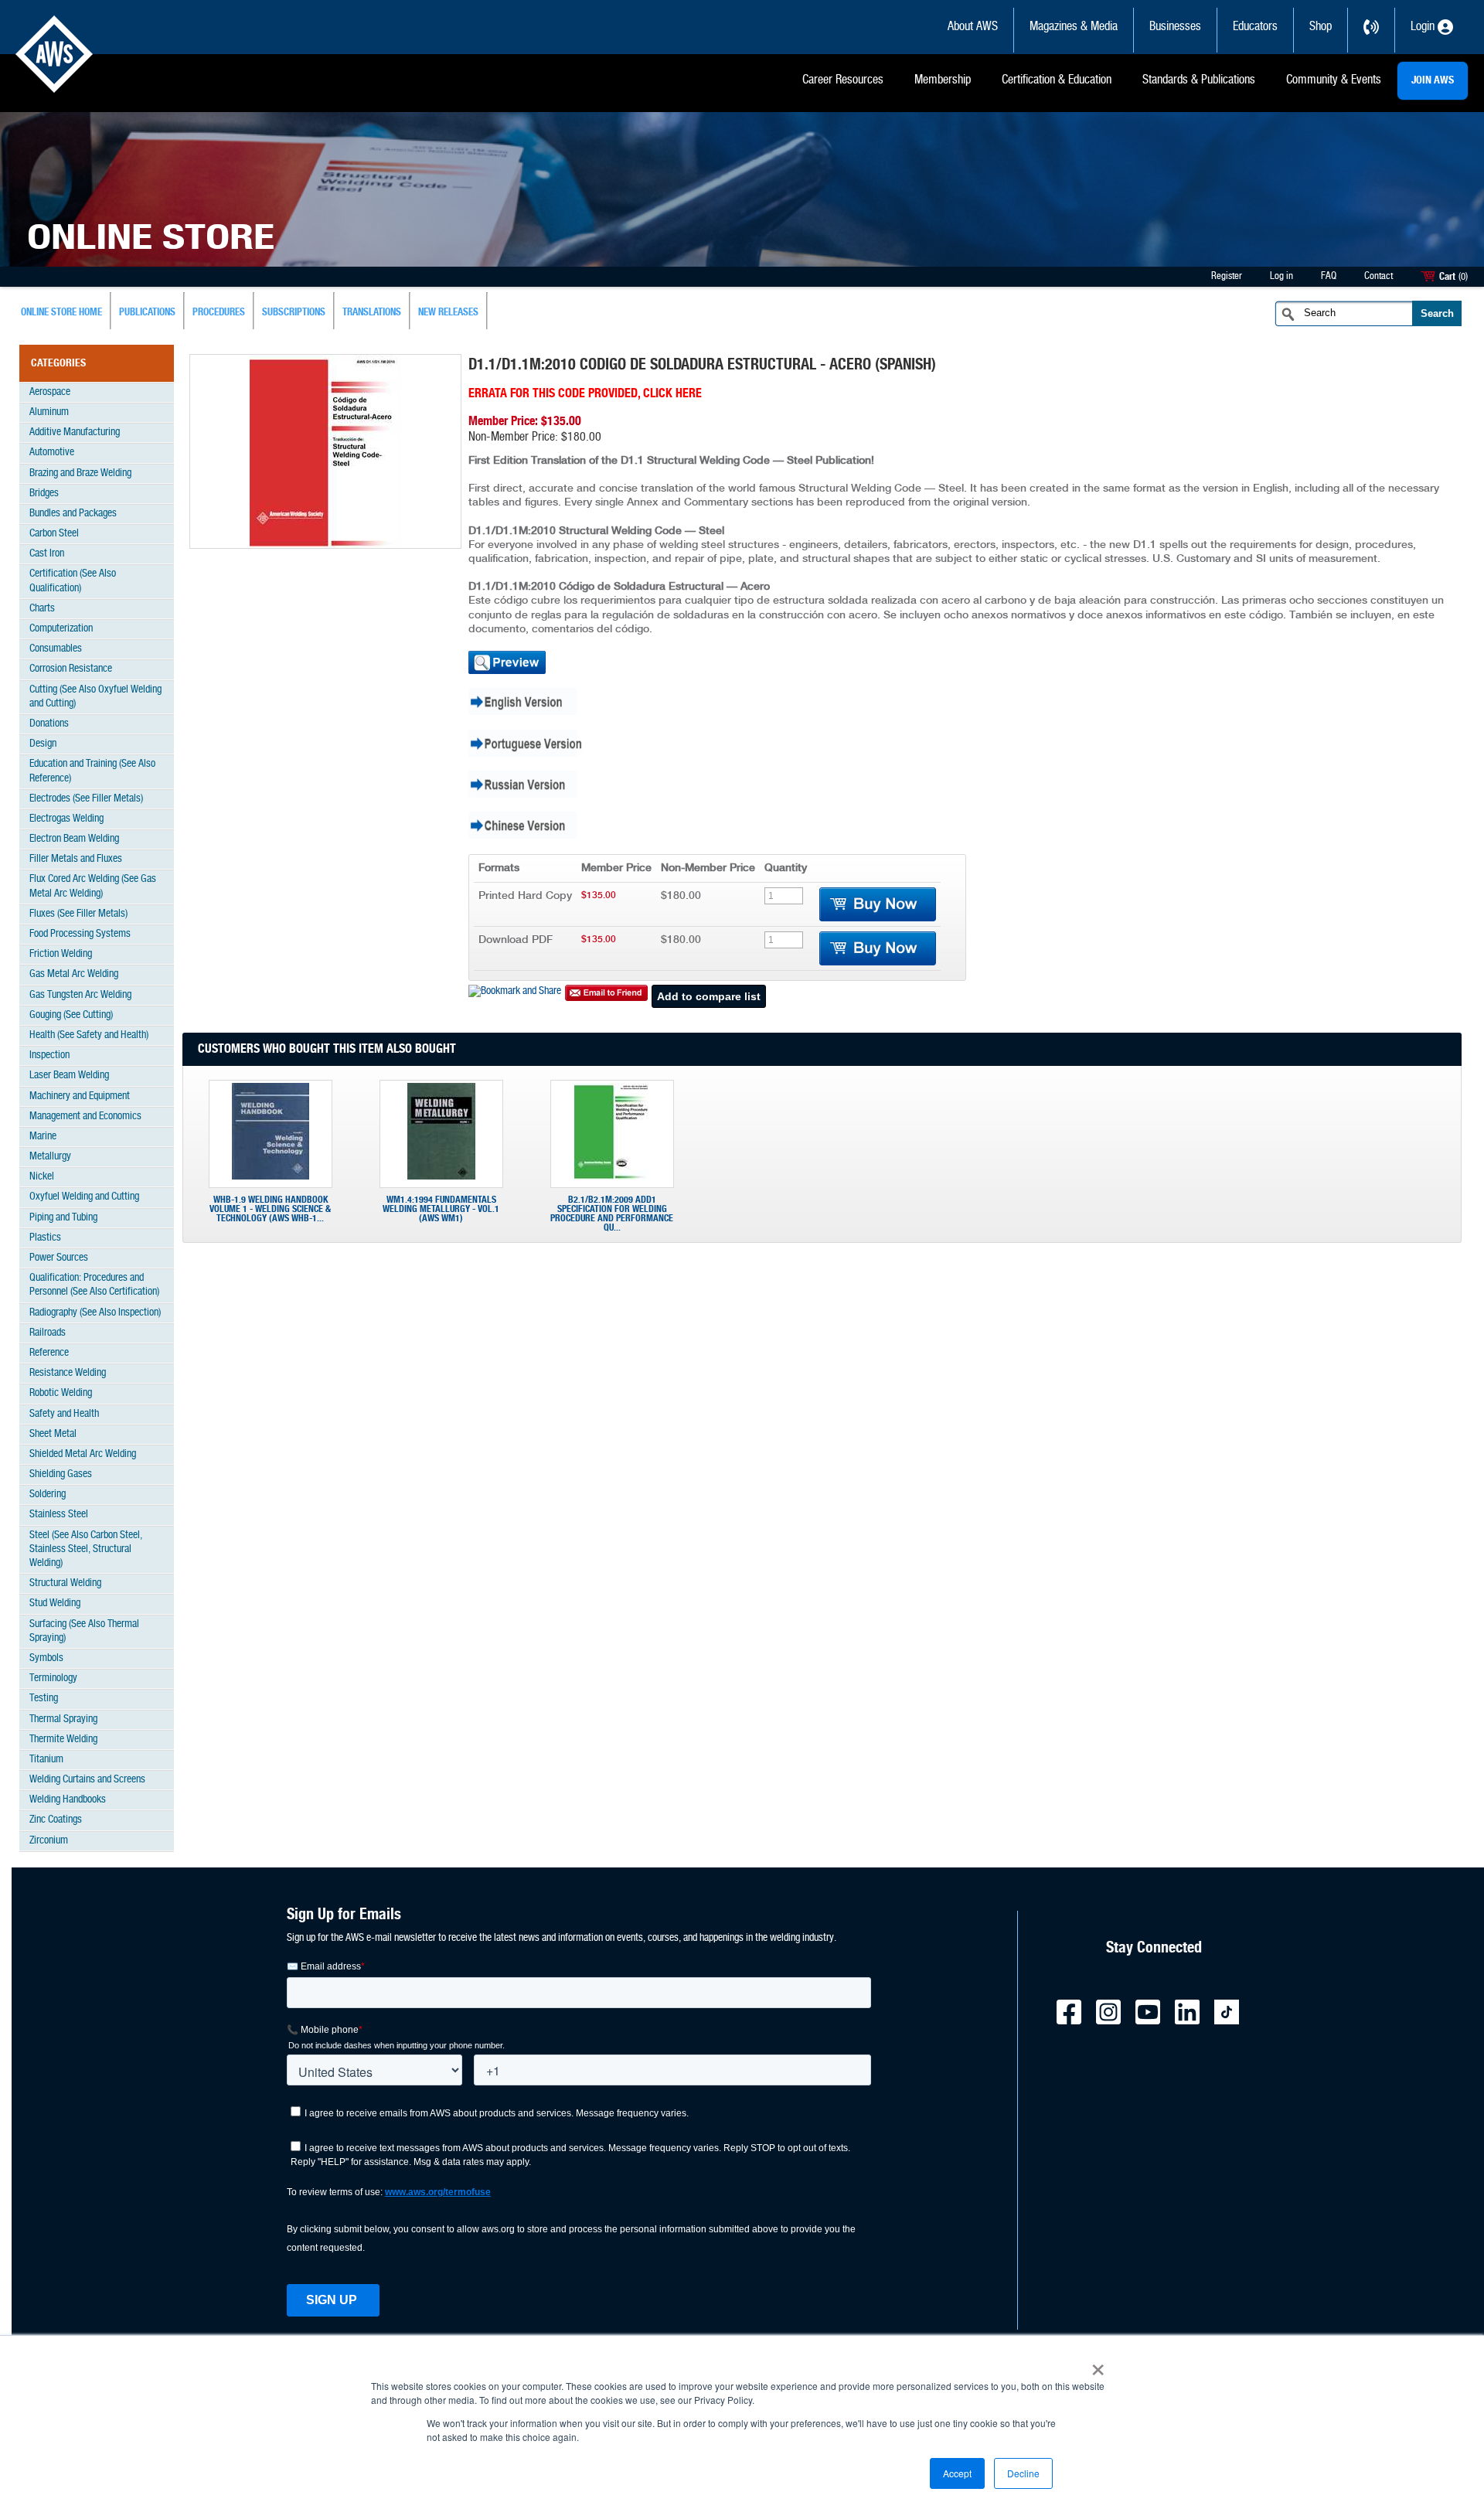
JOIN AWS (1433, 80)
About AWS (973, 27)
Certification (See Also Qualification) (73, 581)
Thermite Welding (63, 1740)
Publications (147, 313)
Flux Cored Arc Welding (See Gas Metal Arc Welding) (93, 886)
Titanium (46, 1760)
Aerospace (50, 392)
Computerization (61, 629)
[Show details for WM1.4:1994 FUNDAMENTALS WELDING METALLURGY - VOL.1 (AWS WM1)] (441, 1176)
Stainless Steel (59, 1515)
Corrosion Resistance (71, 669)
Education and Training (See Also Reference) (92, 771)
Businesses (1175, 27)
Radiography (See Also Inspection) (95, 1313)
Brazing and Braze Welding (80, 473)
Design (43, 744)
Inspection (49, 1055)
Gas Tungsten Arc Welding (80, 995)
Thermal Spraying (63, 1719)
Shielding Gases (61, 1474)
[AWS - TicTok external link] (1233, 2022)
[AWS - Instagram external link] (1115, 2022)
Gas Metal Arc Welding (74, 974)
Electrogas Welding (66, 819)
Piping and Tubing (63, 1218)
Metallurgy (50, 1157)
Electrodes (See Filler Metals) (86, 799)
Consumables (56, 649)
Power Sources (59, 1258)
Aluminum (49, 412)
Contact (1378, 276)
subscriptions (294, 313)
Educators (1255, 27)
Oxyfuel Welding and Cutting (84, 1197)
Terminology (53, 1678)
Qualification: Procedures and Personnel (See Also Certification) (94, 1285)
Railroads (48, 1333)
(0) (1463, 277)
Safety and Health (64, 1414)
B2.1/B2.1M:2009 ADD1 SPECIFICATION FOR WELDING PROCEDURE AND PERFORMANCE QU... (612, 1214)
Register (1227, 276)
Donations (49, 724)
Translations (372, 313)
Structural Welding (65, 1583)
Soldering (48, 1495)
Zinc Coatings (56, 1820)
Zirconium (49, 1841)
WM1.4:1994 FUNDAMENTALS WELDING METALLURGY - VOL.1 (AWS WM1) (441, 1209)
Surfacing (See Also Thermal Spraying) (84, 1631)
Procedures (219, 313)
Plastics (45, 1238)
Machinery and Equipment (80, 1096)
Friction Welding (61, 954)
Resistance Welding (68, 1373)
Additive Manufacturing (75, 432)
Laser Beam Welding (69, 1076)
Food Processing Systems (80, 934)
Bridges (44, 494)
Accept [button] (957, 2473)
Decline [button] (1023, 2473)
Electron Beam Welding (74, 839)
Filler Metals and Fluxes (76, 859)
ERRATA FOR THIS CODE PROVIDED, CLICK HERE (585, 393)
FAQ (1329, 276)
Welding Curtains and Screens (87, 1780)
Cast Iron (47, 554)
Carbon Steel (54, 534)
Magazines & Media (1074, 27)
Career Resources (843, 80)
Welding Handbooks (68, 1800)
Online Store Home (61, 313)
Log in (1281, 276)
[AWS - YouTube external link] (1154, 2022)
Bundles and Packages (73, 514)
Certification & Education (1057, 80)
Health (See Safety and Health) (89, 1035)
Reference (49, 1353)
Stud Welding (55, 1603)
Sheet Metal (53, 1434)
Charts (42, 609)
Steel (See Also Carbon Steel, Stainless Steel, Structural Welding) (86, 1549)
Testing (44, 1699)
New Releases (448, 313)
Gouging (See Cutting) (71, 1015)
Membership (943, 80)
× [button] (1098, 2364)
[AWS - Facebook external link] (1075, 2022)
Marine (43, 1137)
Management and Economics (85, 1117)
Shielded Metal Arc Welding (83, 1454)
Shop (1321, 27)
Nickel (42, 1177)
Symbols (46, 1658)
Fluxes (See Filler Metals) (78, 914)
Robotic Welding (61, 1393)
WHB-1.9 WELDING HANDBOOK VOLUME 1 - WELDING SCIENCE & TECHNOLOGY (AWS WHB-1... (270, 1209)
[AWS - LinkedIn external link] (1193, 2022)
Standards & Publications (1199, 80)
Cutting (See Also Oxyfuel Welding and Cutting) (95, 697)
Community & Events (1334, 80)
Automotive (52, 453)
